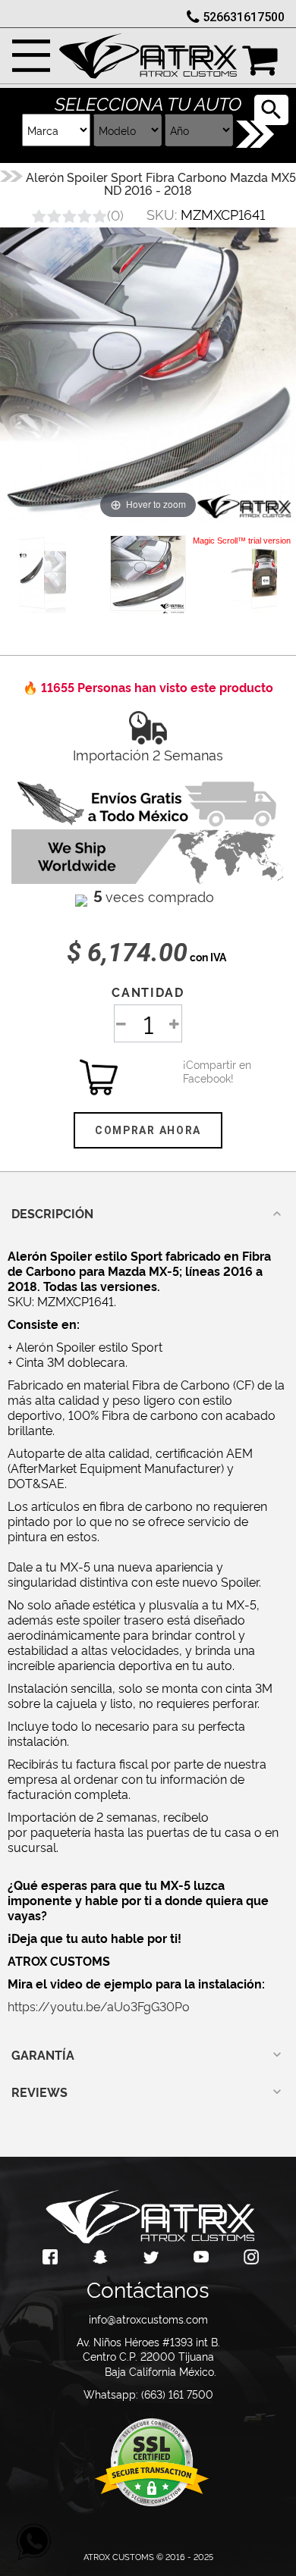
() (115, 214)
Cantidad (148, 992)
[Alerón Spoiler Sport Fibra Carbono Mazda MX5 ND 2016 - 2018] (148, 573)
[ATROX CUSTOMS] (148, 52)
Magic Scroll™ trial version (242, 541)
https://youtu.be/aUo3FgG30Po (99, 2006)
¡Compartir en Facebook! (202, 1071)
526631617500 (244, 17)
